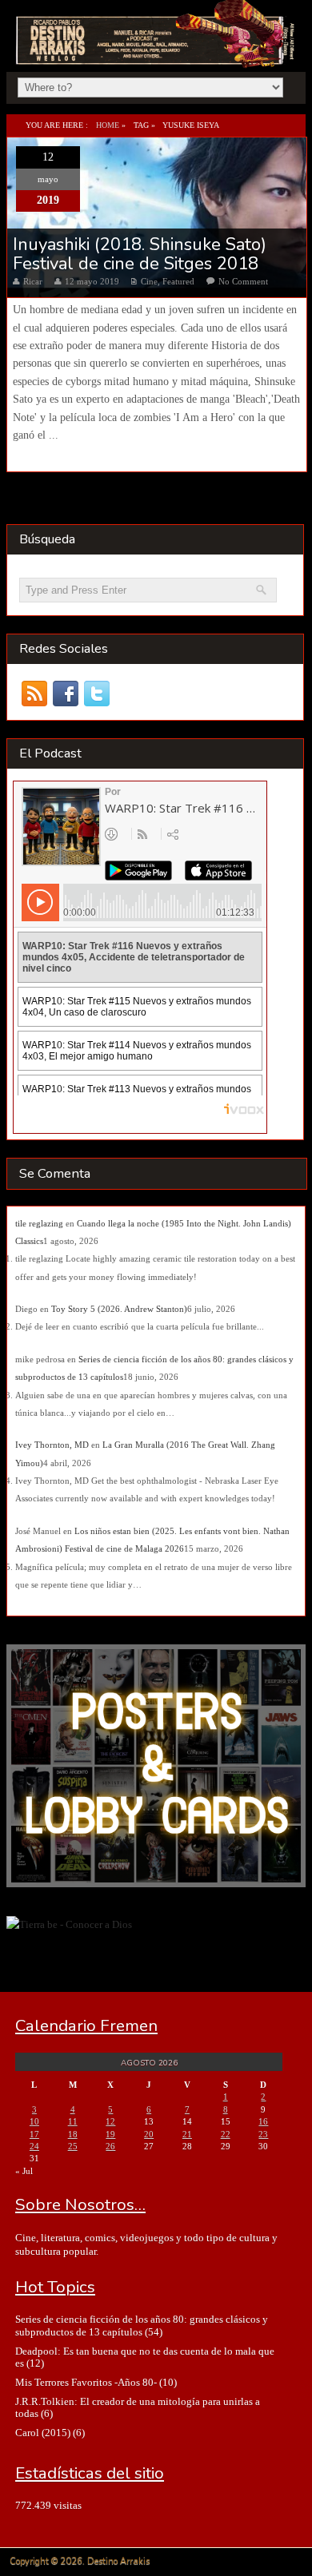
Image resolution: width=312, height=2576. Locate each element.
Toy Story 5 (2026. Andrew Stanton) (119, 1309)
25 (73, 2146)
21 (187, 2134)
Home (108, 125)
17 (34, 2134)
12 (110, 2121)
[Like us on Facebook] (66, 694)
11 (73, 2121)
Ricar (33, 281)
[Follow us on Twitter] (97, 694)
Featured (178, 281)
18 (73, 2134)
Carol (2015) (43, 2433)
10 (34, 2121)
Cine (149, 281)
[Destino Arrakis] (156, 50)
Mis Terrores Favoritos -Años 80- (86, 2382)
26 (110, 2146)
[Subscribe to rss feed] (35, 694)
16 (263, 2121)
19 (110, 2134)
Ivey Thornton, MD (52, 1445)
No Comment (243, 281)
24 (34, 2146)
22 (226, 2134)
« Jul (24, 2171)
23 (263, 2134)
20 (149, 2134)
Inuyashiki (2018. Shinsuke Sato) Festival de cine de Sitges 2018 (140, 254)
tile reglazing (39, 1223)
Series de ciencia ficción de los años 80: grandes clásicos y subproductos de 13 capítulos (142, 2325)
